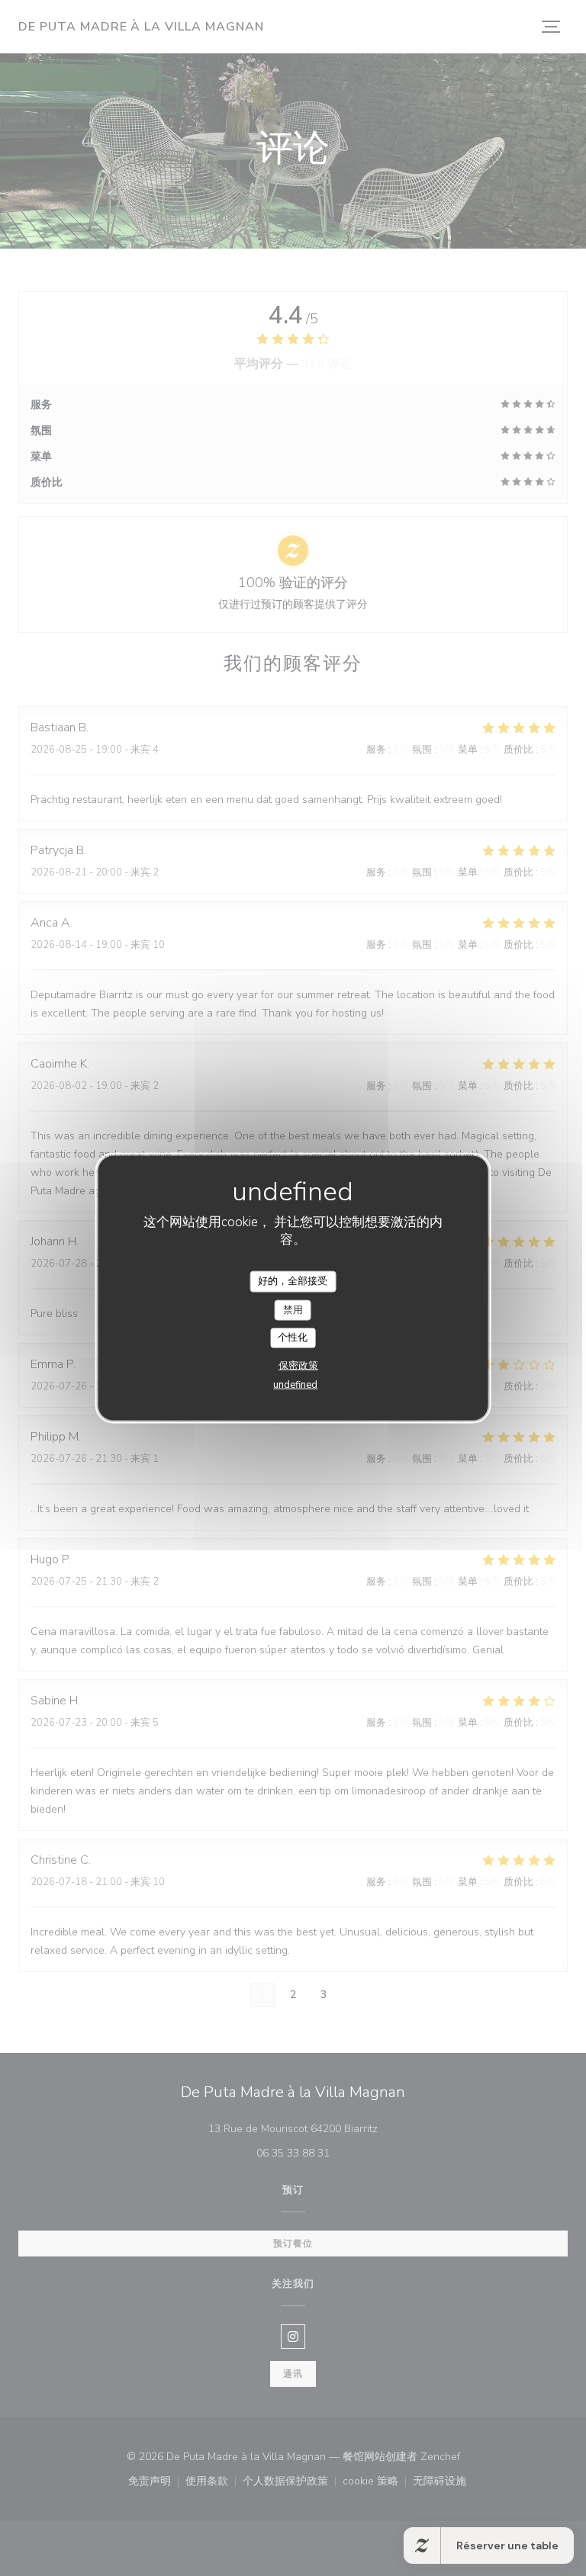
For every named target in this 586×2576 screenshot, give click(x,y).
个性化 (293, 1338)
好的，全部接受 (293, 1281)
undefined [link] (295, 1384)
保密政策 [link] (298, 1365)
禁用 (293, 1309)
